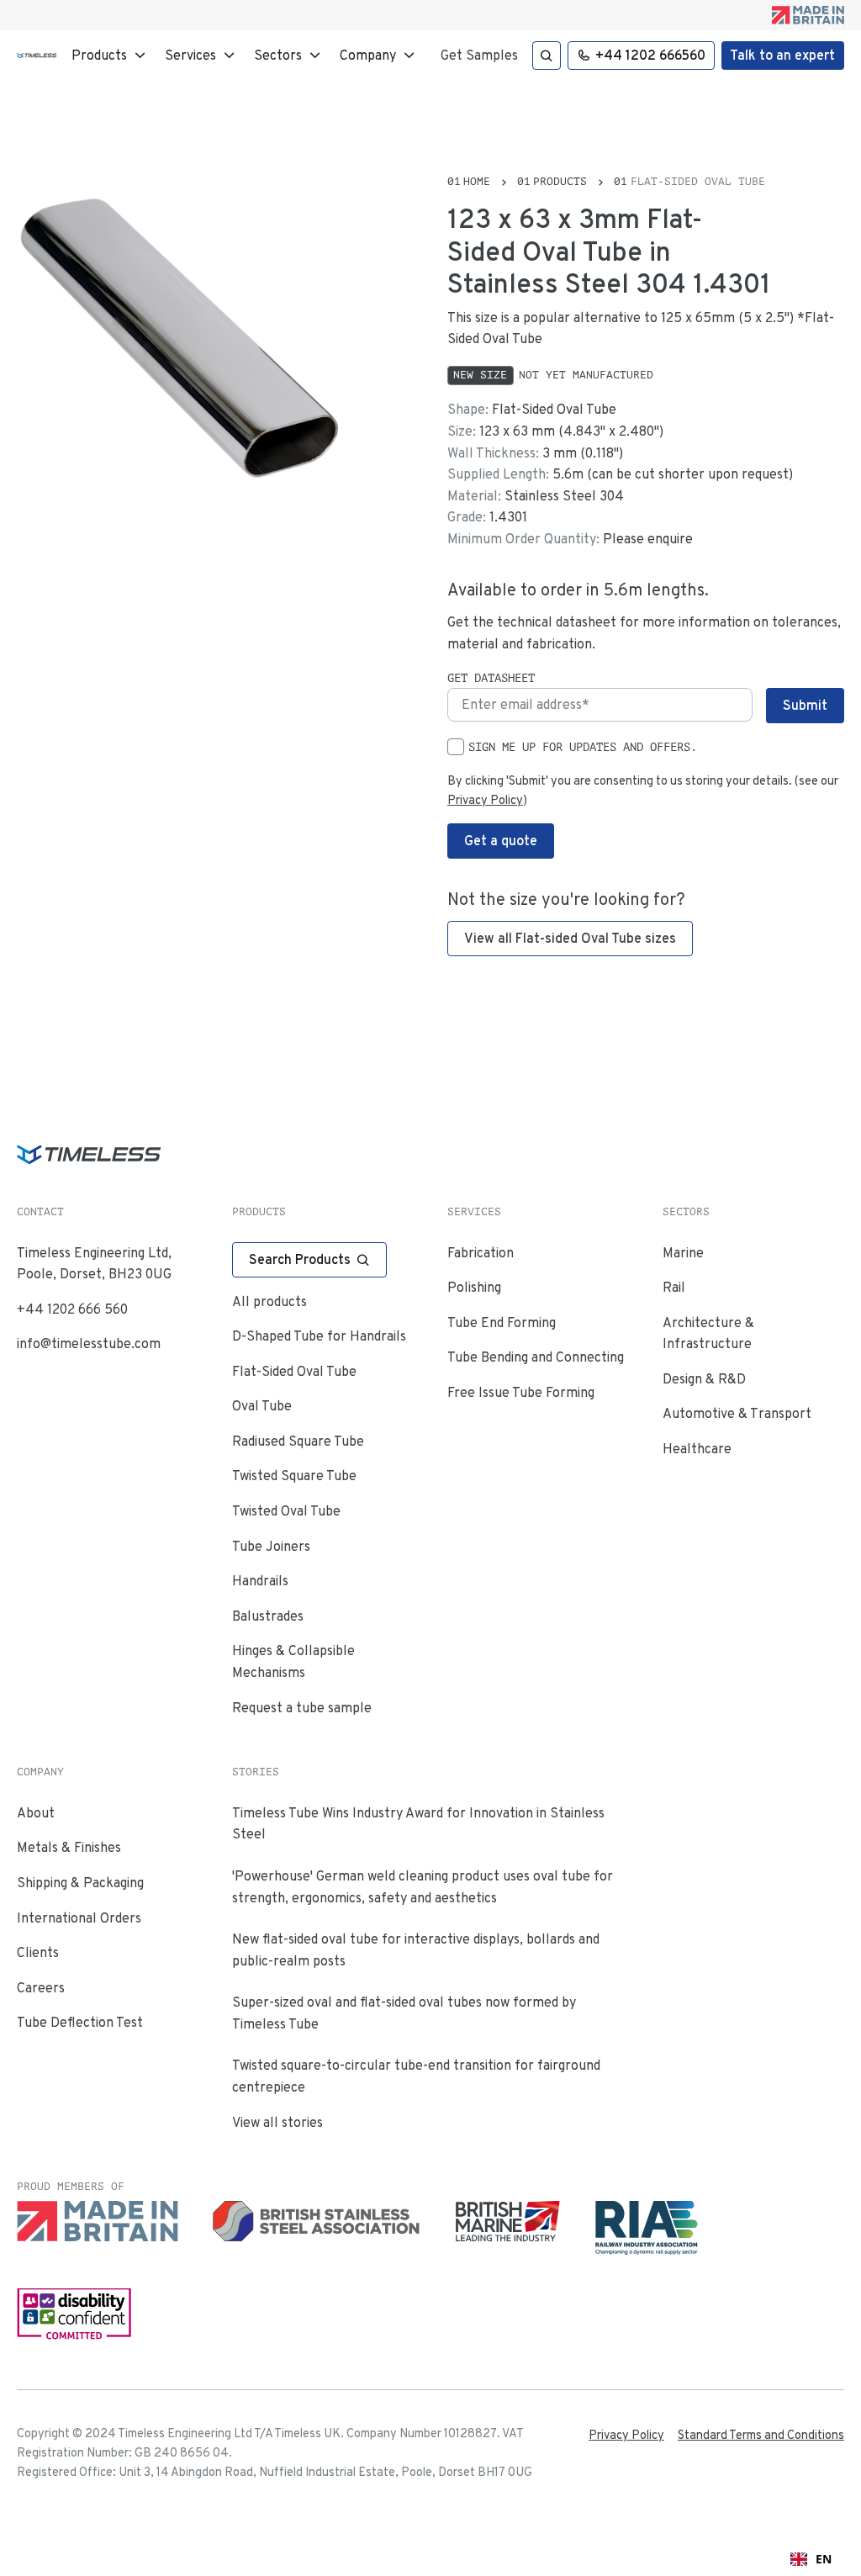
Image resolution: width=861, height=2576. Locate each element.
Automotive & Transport (737, 1413)
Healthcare (697, 1449)
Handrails (260, 1581)
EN (824, 2559)
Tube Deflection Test (80, 2022)
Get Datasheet (491, 678)
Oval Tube (262, 1406)
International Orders (79, 1918)
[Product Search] (547, 56)
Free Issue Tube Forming (521, 1392)
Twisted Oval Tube (286, 1511)
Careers (41, 1988)
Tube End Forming (502, 1322)
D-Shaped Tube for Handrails (319, 1336)
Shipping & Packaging (80, 1883)
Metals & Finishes (69, 1847)
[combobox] (811, 2559)
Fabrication (481, 1253)
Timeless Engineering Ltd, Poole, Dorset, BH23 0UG (94, 1264)
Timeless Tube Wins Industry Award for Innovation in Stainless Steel (418, 1824)
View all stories (277, 2122)
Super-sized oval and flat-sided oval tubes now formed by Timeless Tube (404, 2013)
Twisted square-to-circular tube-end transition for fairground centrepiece (416, 2076)
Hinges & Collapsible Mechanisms (293, 1661)
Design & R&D (704, 1379)
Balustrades (268, 1616)
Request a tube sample (302, 1708)
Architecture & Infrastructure (708, 1333)
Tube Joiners (271, 1546)
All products (269, 1301)
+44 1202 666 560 (72, 1309)
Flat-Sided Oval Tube (294, 1371)
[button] (111, 56)
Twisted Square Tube (294, 1476)
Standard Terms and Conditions (761, 2435)
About (36, 1813)
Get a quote (501, 841)
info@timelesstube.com (89, 1344)
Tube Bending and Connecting (536, 1357)
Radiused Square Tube (298, 1441)
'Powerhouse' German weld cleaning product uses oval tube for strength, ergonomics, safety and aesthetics (423, 1887)
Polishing (474, 1287)
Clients (38, 1952)
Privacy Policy (485, 800)
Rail (674, 1287)
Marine (683, 1253)
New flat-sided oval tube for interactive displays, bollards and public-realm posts (416, 1950)
